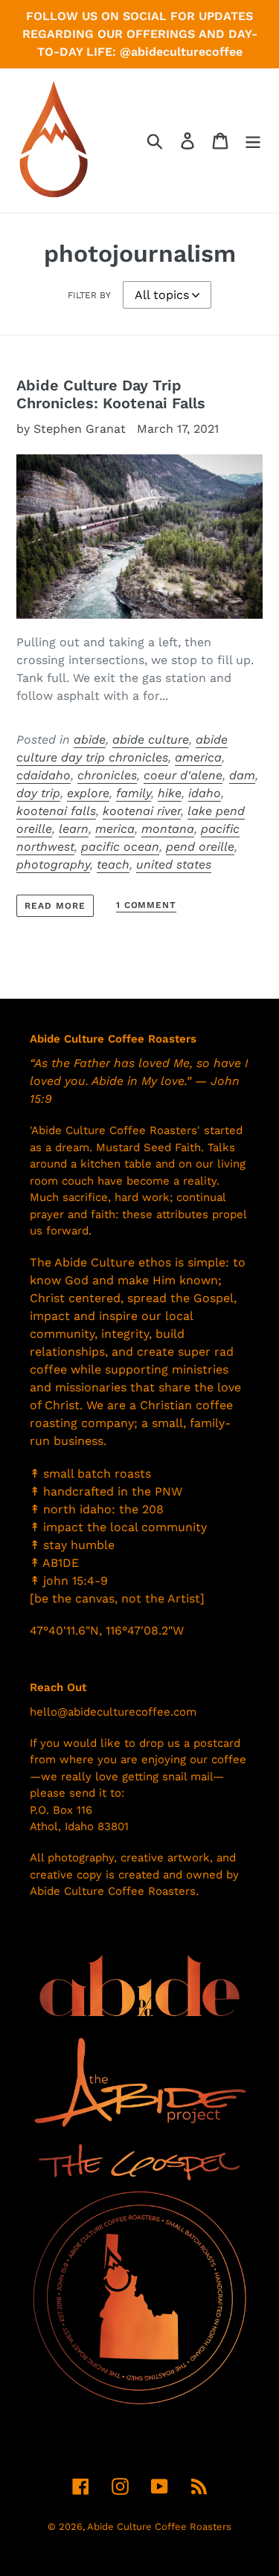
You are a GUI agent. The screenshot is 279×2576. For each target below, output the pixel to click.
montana (168, 829)
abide (90, 740)
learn (74, 829)
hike (170, 793)
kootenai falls (56, 811)
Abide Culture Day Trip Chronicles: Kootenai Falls (111, 394)
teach (113, 864)
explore (88, 793)
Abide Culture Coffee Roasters (159, 2527)
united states (174, 864)
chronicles (107, 775)
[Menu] (253, 141)
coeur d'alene (183, 775)
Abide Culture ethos (113, 1262)
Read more (55, 906)
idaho (205, 793)
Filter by (89, 295)
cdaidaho (44, 775)
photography (53, 864)
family (134, 793)
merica (115, 829)
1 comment (147, 905)
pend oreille (200, 847)
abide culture (151, 740)
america (198, 757)
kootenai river (142, 811)
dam (242, 775)
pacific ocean (120, 847)
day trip (38, 793)
